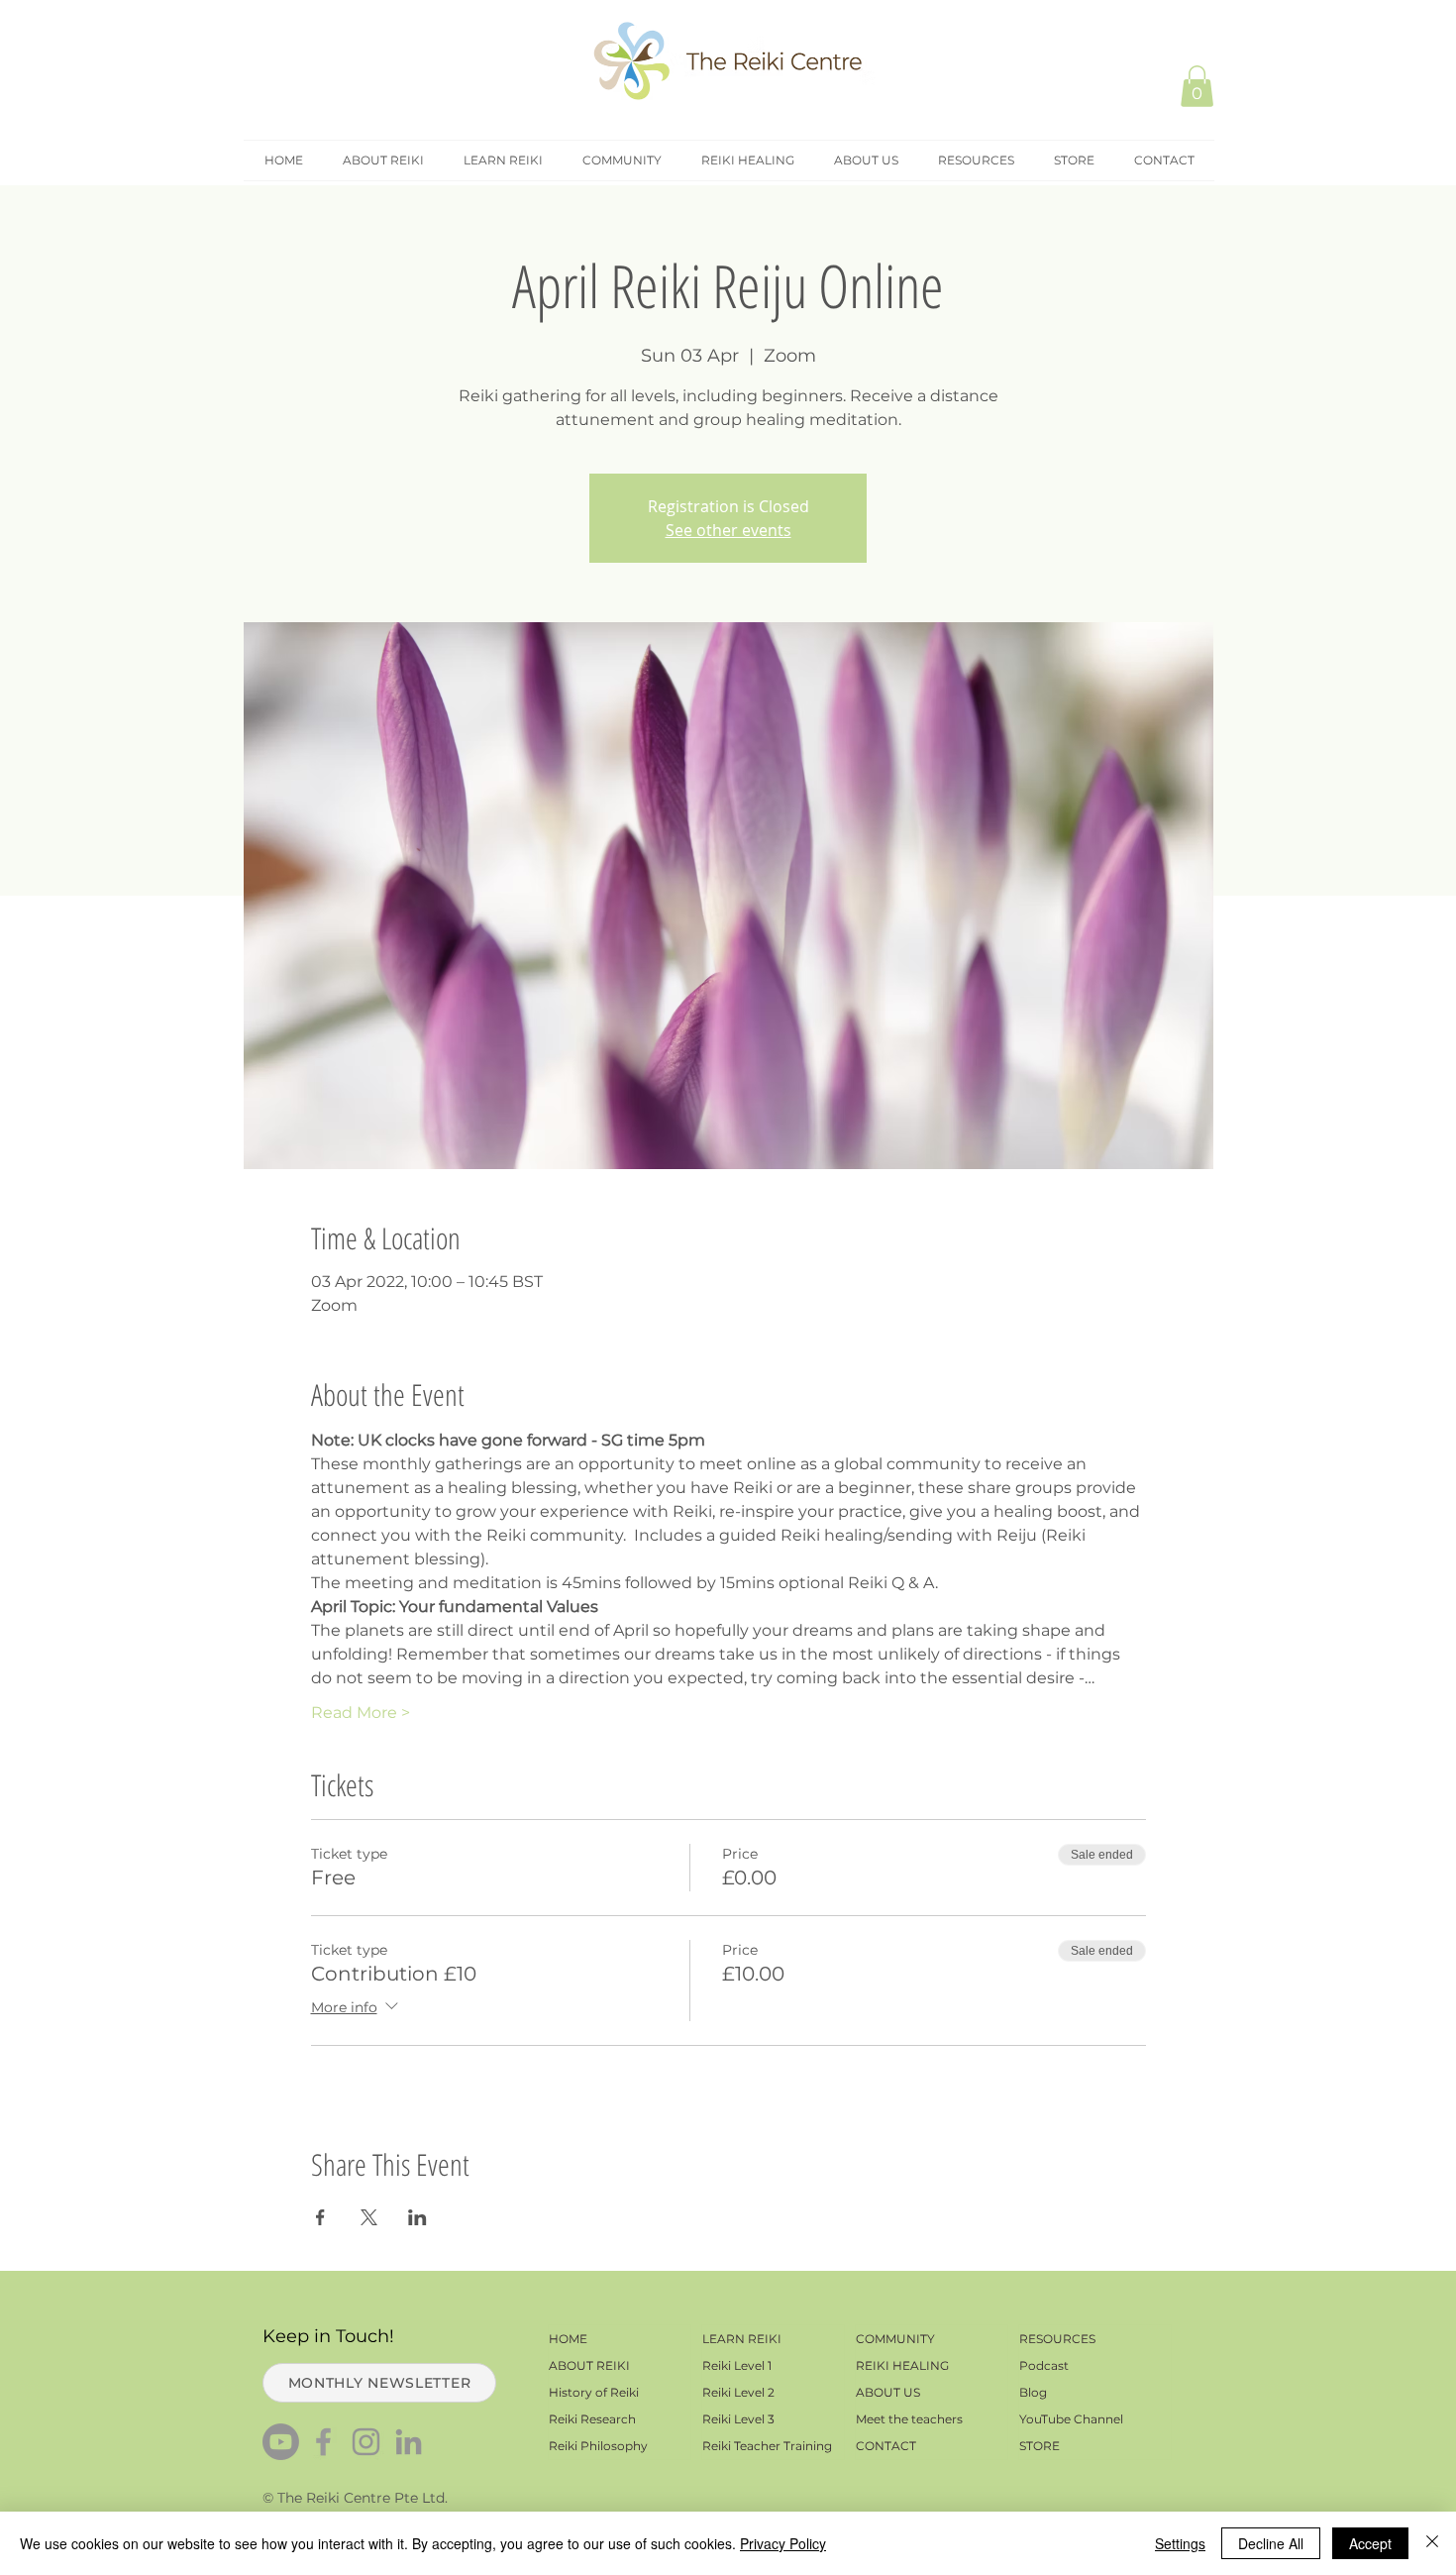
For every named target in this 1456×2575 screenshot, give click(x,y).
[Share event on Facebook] (320, 2217)
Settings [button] (1180, 2543)
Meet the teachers (909, 2419)
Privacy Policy (783, 2543)
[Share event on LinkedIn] (417, 2217)
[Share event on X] (369, 2217)
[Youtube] (281, 2442)
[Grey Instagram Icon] (366, 2442)
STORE (1040, 2446)
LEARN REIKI (742, 2339)
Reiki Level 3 (738, 2419)
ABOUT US (888, 2392)
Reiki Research (592, 2419)
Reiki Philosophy (598, 2446)
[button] (1197, 86)
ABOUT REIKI (589, 2365)
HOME (568, 2339)
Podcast (1044, 2365)
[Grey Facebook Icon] (323, 2442)
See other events (728, 530)
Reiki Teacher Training (767, 2446)
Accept (1370, 2543)
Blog (1033, 2392)
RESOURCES (1057, 2339)
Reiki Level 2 (738, 2392)
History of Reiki (594, 2392)
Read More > (361, 1713)
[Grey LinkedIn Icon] (409, 2442)
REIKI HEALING (902, 2365)
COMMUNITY (895, 2339)
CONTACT (886, 2446)
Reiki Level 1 (737, 2365)
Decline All (1271, 2543)
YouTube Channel (1071, 2419)
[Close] (1432, 2543)
